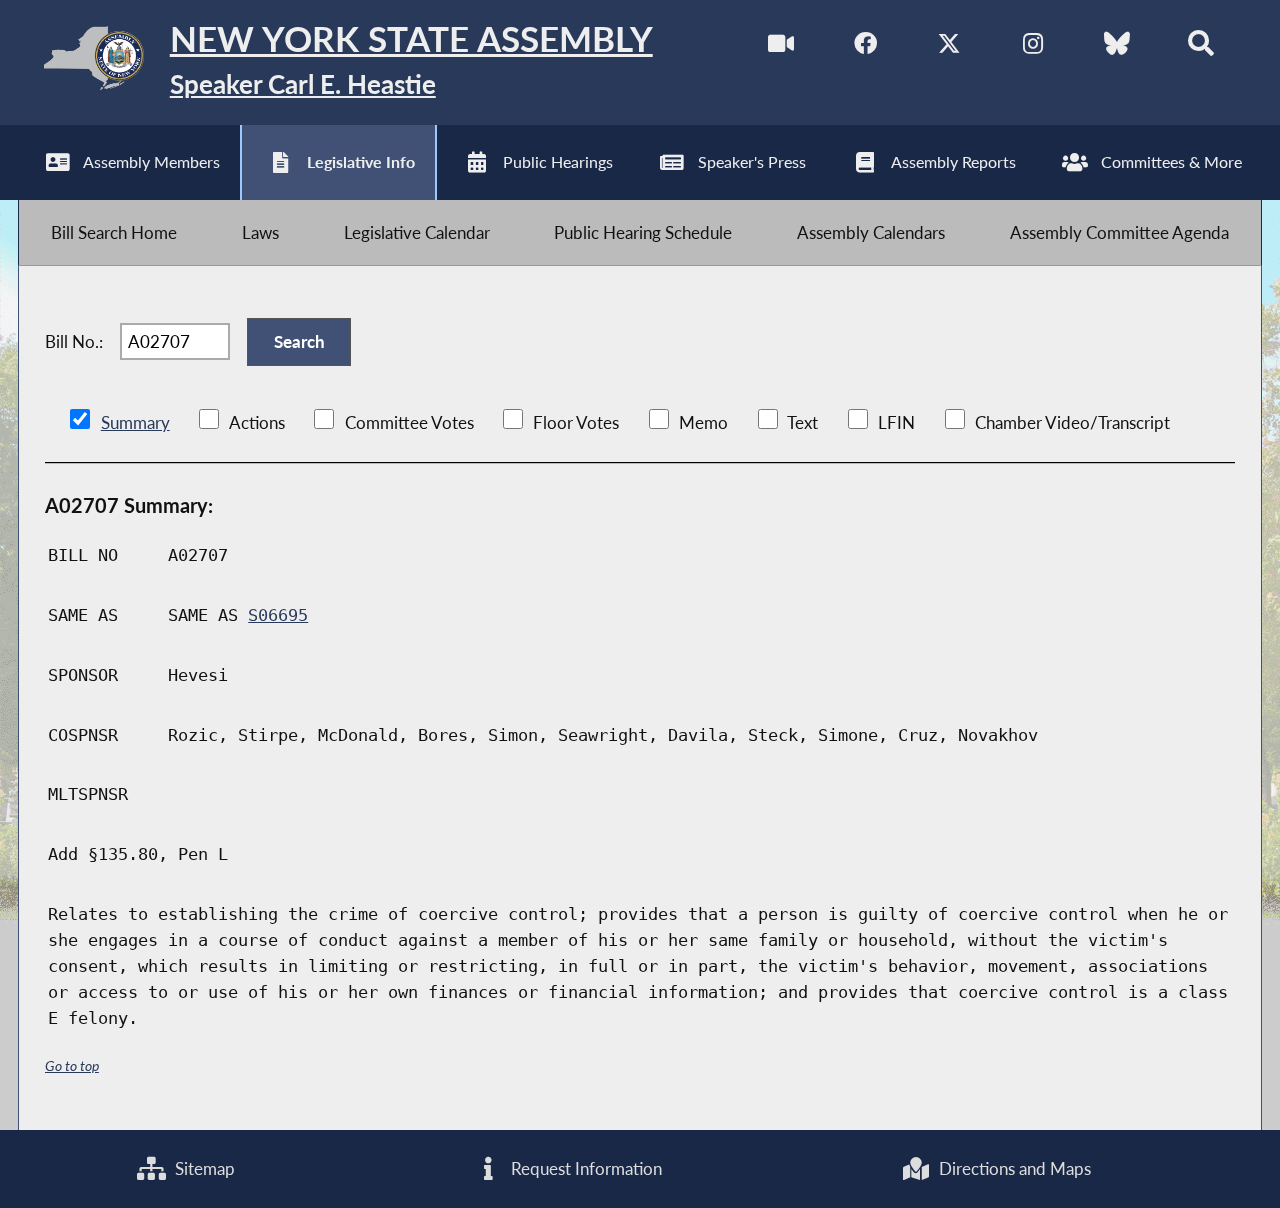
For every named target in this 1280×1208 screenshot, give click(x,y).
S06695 (278, 615)
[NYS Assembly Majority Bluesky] (1116, 48)
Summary (135, 422)
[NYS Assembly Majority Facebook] (865, 48)
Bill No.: (74, 341)
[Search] (1200, 48)
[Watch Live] (781, 48)
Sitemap (203, 1168)
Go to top (72, 1065)
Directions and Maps (1013, 1168)
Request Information (584, 1168)
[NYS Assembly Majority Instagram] (1032, 48)
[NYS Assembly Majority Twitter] (949, 48)
